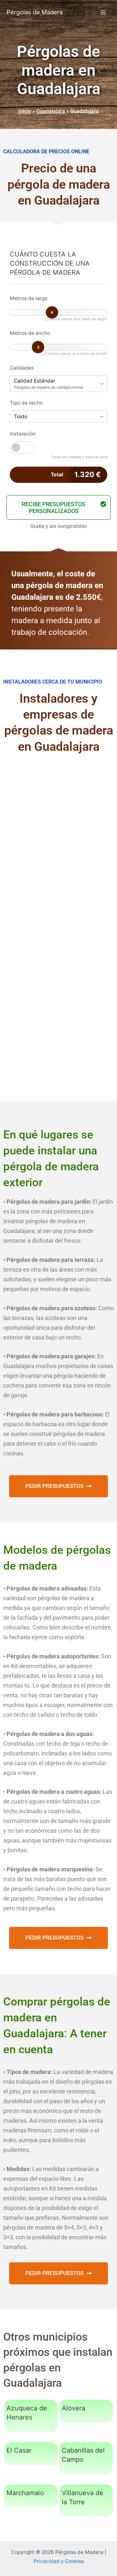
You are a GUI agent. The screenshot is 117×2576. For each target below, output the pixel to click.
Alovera (73, 2408)
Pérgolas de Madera (35, 12)
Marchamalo (25, 2493)
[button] (58, 507)
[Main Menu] (104, 12)
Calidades (22, 368)
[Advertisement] (58, 827)
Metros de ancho (30, 333)
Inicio (25, 111)
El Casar (19, 2450)
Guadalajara (51, 111)
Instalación (23, 434)
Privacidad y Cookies (59, 2561)
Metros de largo (29, 298)
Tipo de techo (26, 403)
